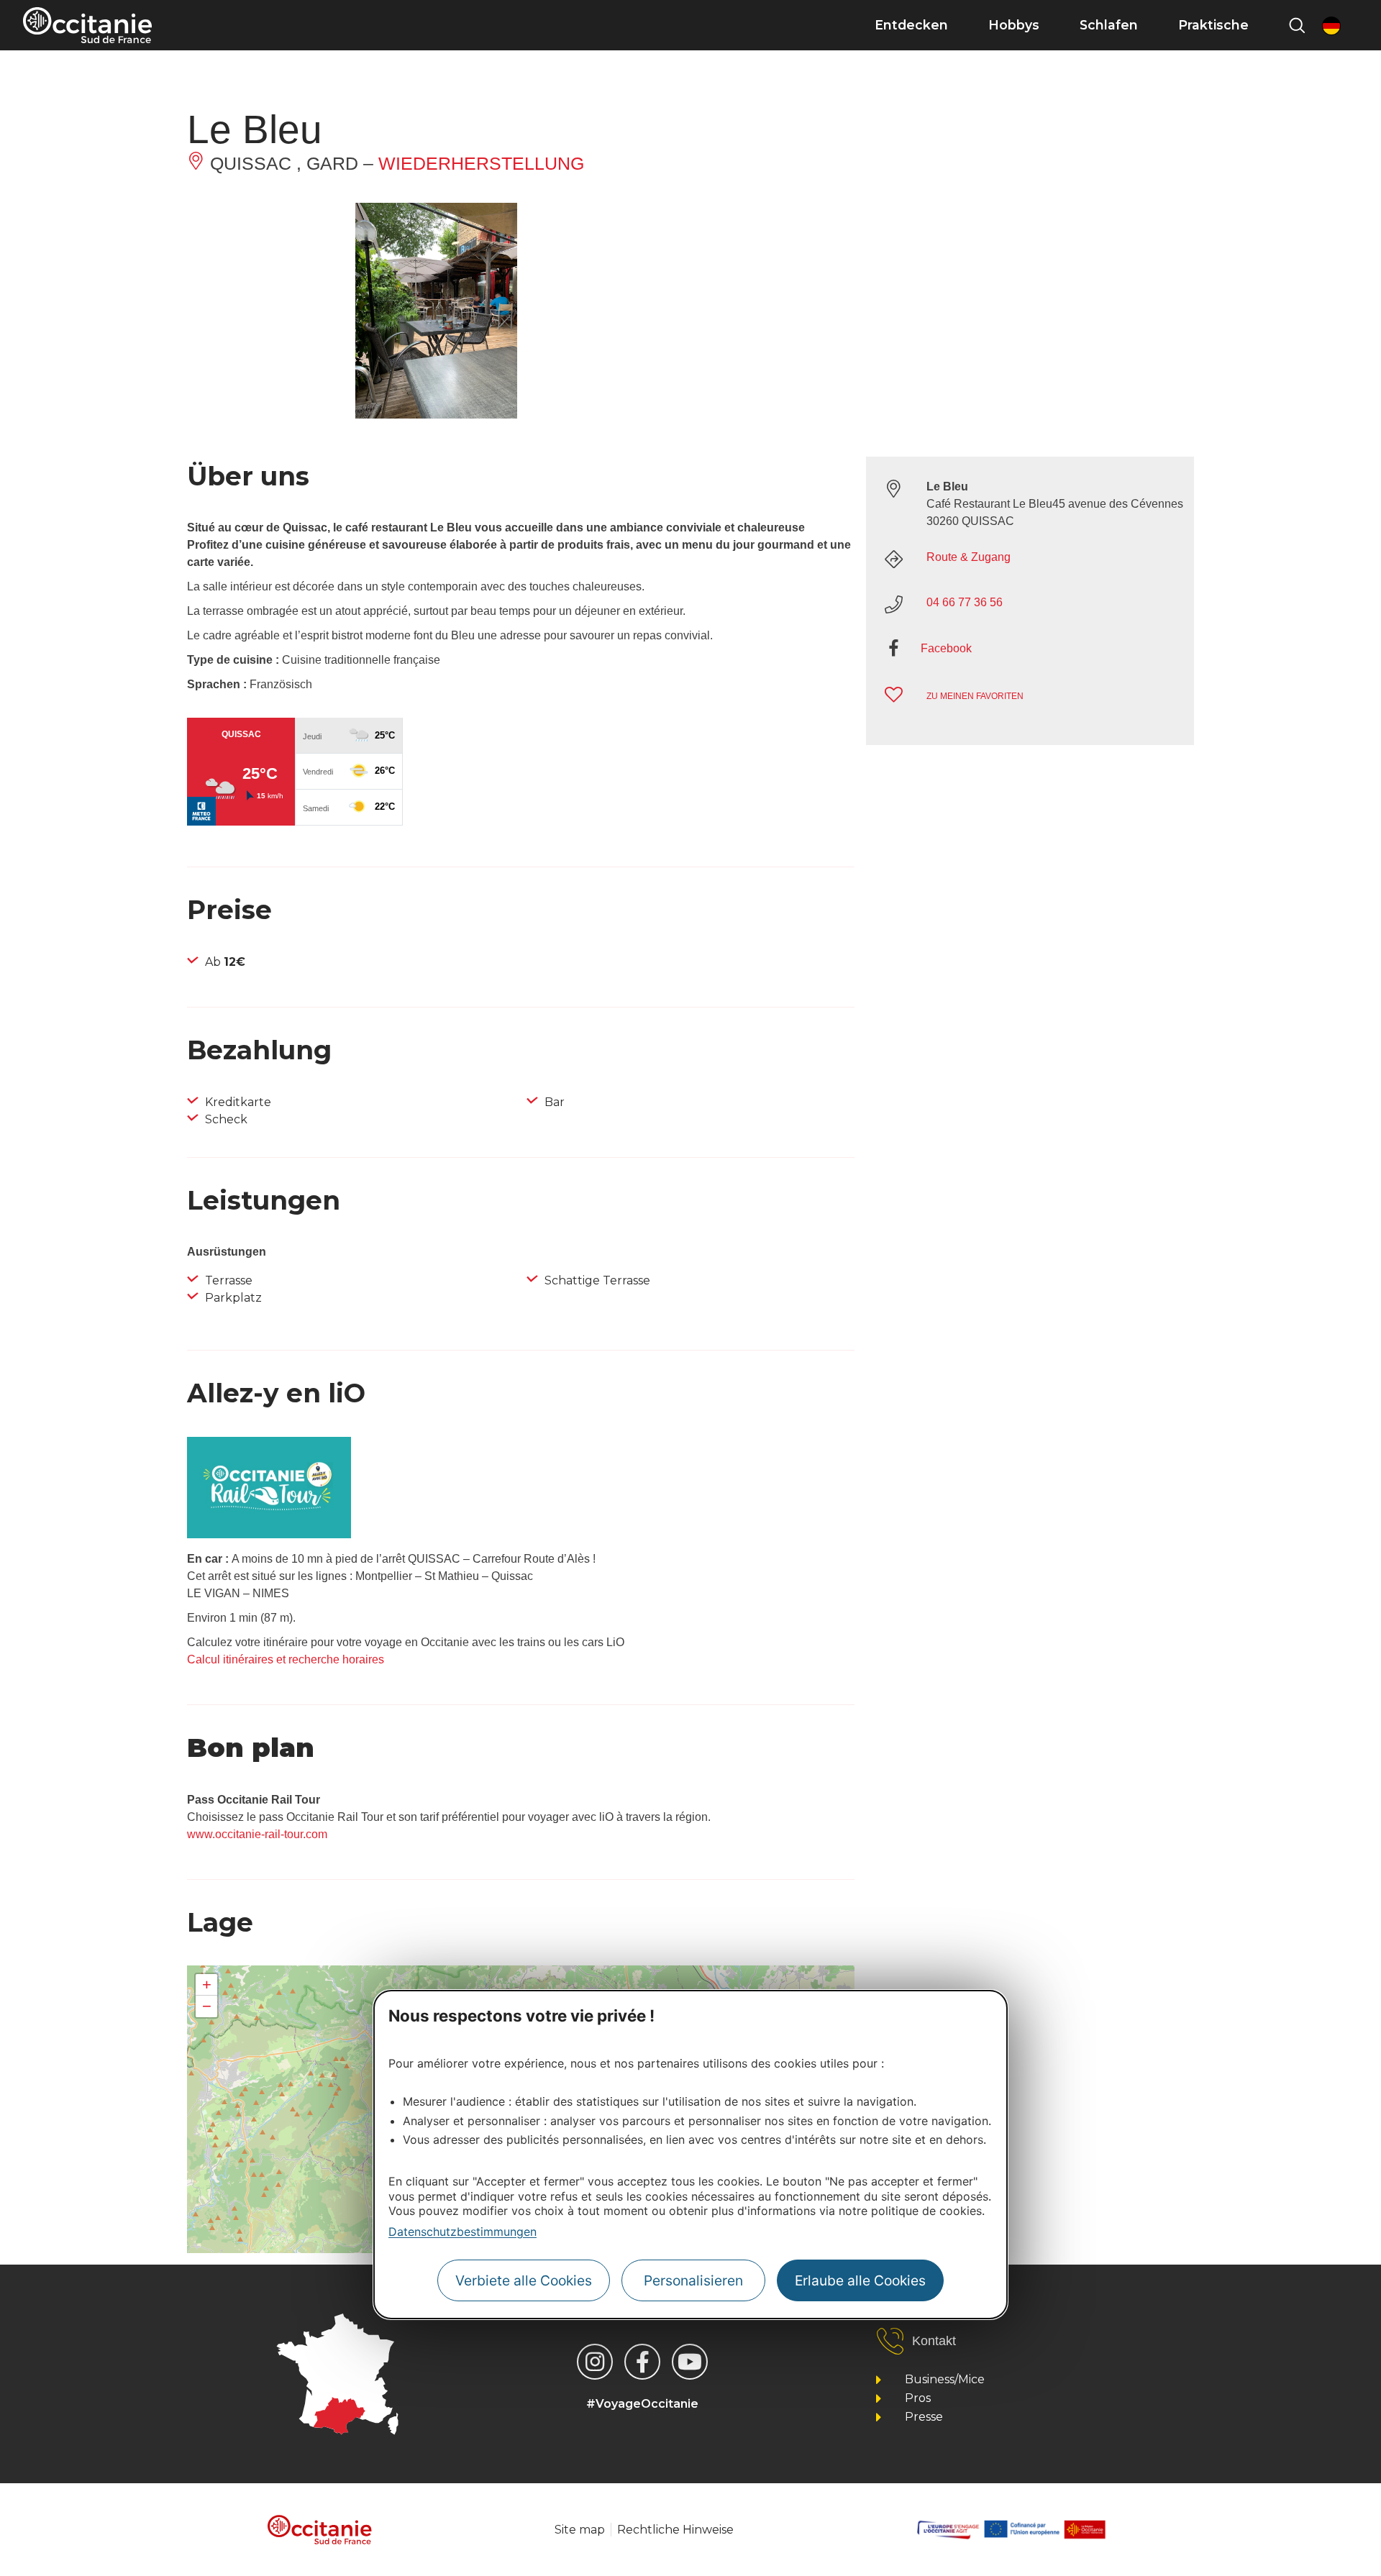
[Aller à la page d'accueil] (87, 25)
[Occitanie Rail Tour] (269, 1534)
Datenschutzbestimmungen (462, 2232)
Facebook (946, 648)
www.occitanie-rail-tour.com (257, 1834)
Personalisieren (693, 2280)
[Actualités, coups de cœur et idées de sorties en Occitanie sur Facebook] (642, 2362)
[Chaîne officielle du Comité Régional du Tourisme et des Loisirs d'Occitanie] (690, 2362)
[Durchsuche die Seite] (1297, 25)
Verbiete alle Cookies (524, 2280)
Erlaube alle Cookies (860, 2280)
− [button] (207, 2006)
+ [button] (207, 1984)
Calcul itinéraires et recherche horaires (286, 1659)
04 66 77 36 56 (965, 602)
